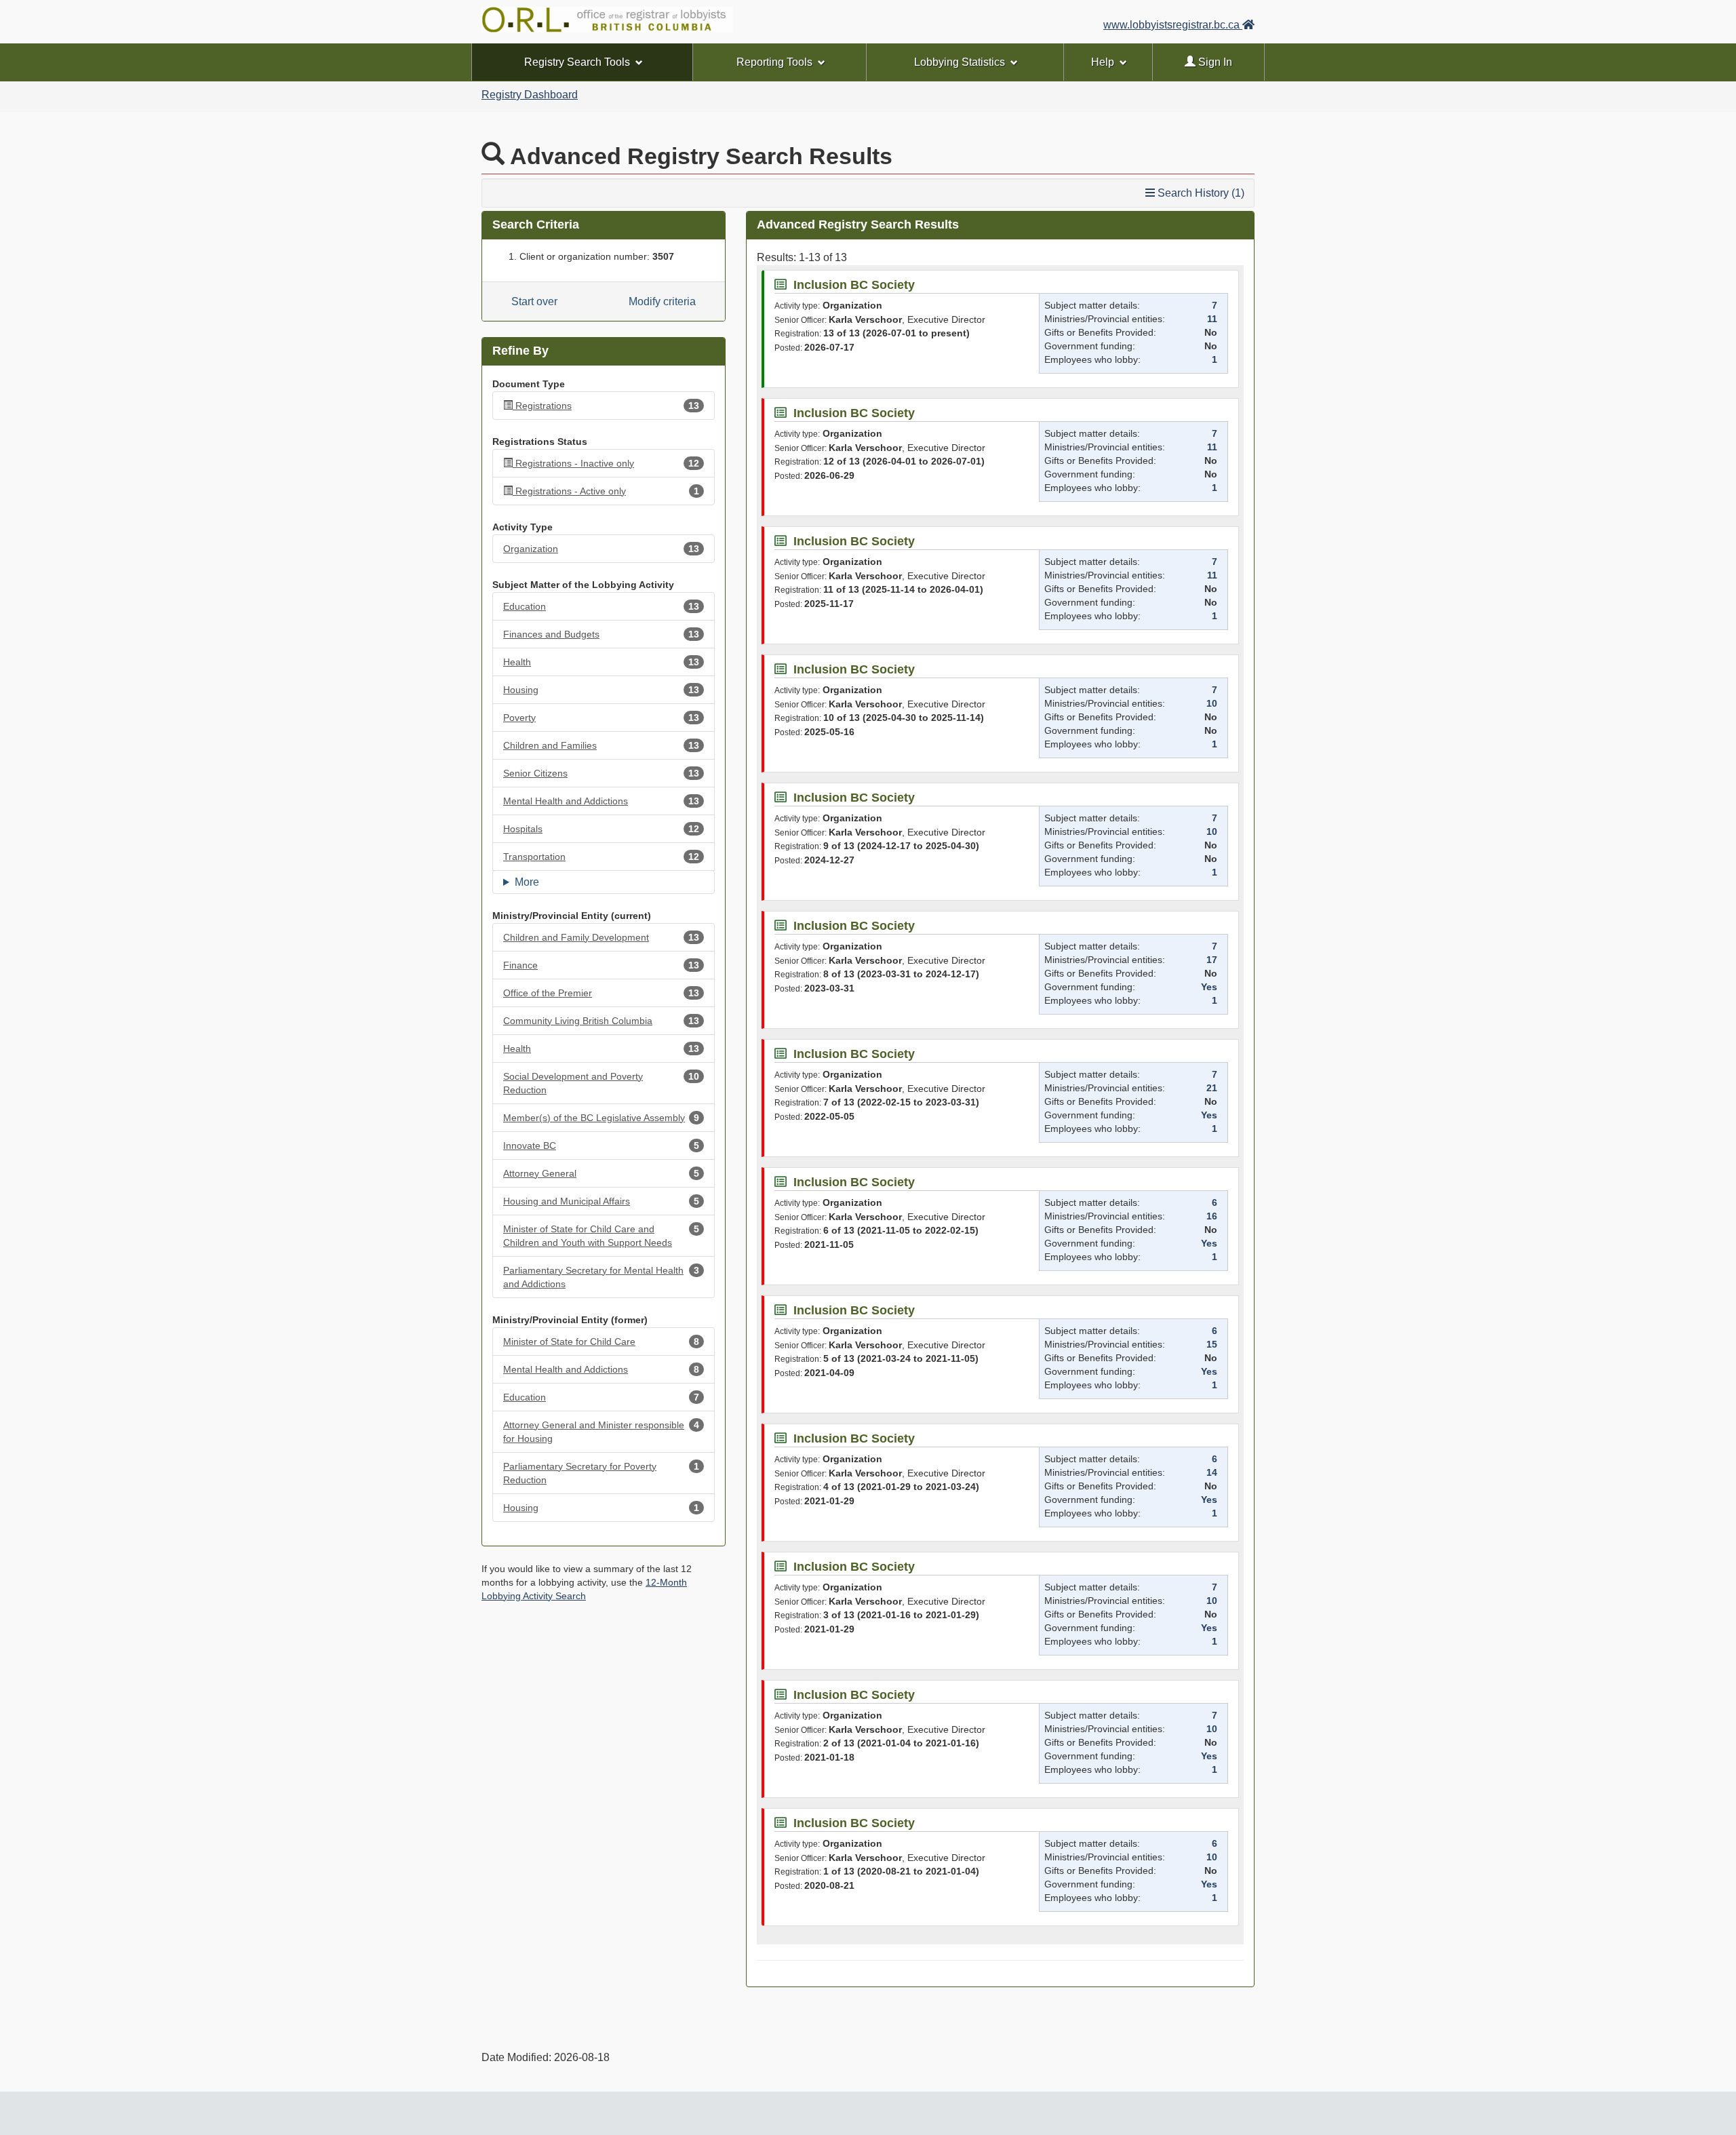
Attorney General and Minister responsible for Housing (601, 1432)
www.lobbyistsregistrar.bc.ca (1173, 25)
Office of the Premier (601, 993)
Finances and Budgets (601, 634)
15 (1212, 1344)
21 (1212, 1088)
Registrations (607, 406)
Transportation (601, 857)
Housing (601, 690)
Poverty (601, 718)
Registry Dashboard (530, 95)
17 (1212, 960)
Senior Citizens (601, 773)
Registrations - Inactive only (607, 463)
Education (601, 606)
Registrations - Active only (607, 491)
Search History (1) (1200, 193)
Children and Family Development (601, 937)
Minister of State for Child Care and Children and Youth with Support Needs (601, 1236)
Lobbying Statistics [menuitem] (960, 62)
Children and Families (601, 745)
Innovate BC (601, 1145)
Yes (1209, 987)
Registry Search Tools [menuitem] (577, 62)
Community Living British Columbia (601, 1021)
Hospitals (601, 829)
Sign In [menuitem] (1214, 62)
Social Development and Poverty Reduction (601, 1083)
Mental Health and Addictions (601, 801)
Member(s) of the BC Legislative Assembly (601, 1118)
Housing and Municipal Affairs (601, 1201)
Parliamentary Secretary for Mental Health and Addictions (601, 1277)
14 (1212, 1472)
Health (601, 662)
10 (1212, 703)
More (527, 882)
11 (1212, 319)
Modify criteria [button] (662, 301)
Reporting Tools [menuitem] (774, 62)
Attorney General (601, 1173)
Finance (601, 965)
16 (1212, 1216)
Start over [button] (534, 301)
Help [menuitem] (1103, 62)
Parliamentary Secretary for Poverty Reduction (601, 1473)
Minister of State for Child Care (601, 1341)
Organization (601, 549)
